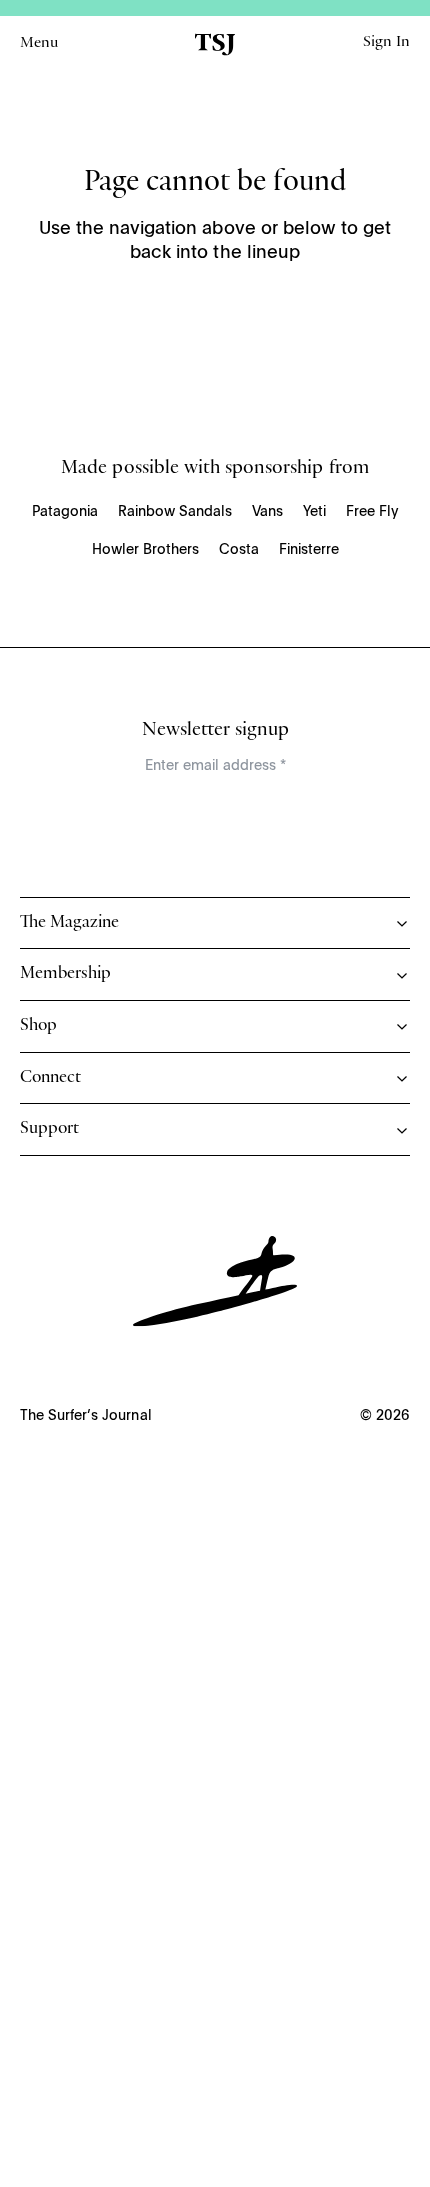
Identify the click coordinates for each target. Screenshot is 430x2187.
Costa (239, 550)
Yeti (314, 512)
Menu (39, 44)
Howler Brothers (145, 550)
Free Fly (372, 512)
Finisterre (309, 550)
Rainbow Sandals (175, 512)
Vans (267, 512)
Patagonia (65, 512)
